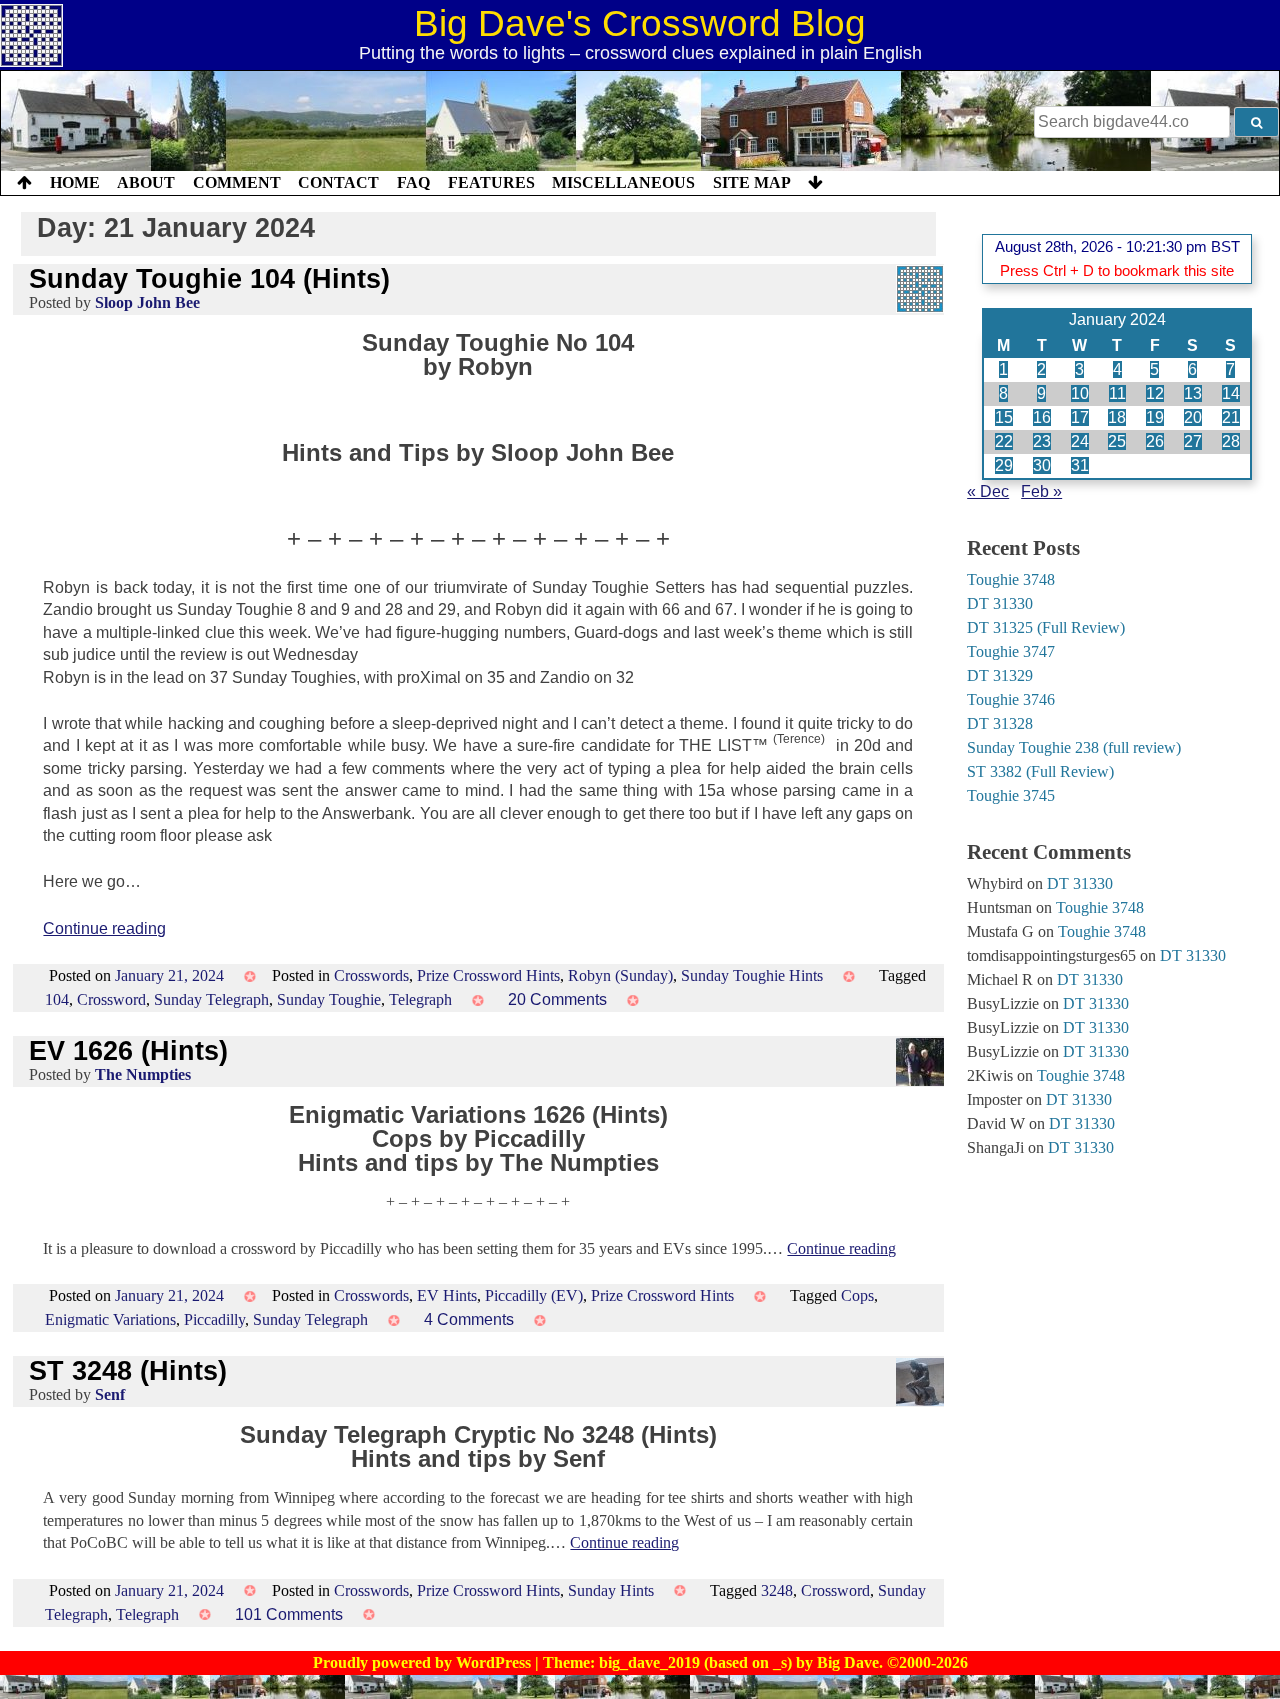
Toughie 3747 (1011, 651)
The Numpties (143, 1074)
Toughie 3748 (1011, 579)
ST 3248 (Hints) (128, 1370)
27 (1193, 441)
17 (1080, 417)
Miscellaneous (623, 182)
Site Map (752, 182)
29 (1004, 465)
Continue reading (104, 928)
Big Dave (848, 1662)
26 (1155, 441)
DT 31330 (1000, 603)
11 (1117, 393)
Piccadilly (214, 1319)
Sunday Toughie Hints (752, 975)
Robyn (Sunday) (620, 975)
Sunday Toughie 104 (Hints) (209, 278)
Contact (338, 182)
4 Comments (469, 1319)
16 (1042, 417)
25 (1117, 441)
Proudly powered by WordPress (424, 1662)
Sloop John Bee (147, 302)
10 (1080, 393)
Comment (237, 182)
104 (57, 999)
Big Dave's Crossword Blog (640, 23)
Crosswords (371, 975)
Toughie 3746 (1011, 699)
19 (1155, 417)
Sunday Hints (611, 1590)
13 (1193, 393)
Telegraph (420, 999)
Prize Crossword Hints (488, 975)
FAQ (413, 182)
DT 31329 (1000, 675)
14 (1231, 393)
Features (491, 182)
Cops (857, 1295)
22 (1004, 441)
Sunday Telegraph (211, 999)
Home (75, 182)
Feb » (1041, 491)
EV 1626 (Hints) (128, 1050)
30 (1042, 465)
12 (1155, 393)
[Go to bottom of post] (815, 183)
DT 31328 (1000, 723)
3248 (777, 1590)
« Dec (988, 491)
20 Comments (557, 999)
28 (1231, 441)
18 (1117, 417)
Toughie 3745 (1011, 795)
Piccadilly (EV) (534, 1295)
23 (1042, 441)
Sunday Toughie (329, 999)
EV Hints (447, 1295)
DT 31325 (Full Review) (1046, 627)
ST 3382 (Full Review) (1040, 771)
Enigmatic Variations (110, 1319)
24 (1080, 441)
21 (1231, 417)
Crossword (111, 999)
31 (1080, 465)
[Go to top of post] (24, 183)
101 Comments (289, 1614)
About (146, 182)
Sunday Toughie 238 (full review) (1074, 747)
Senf (110, 1394)
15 (1004, 417)
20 (1193, 417)
